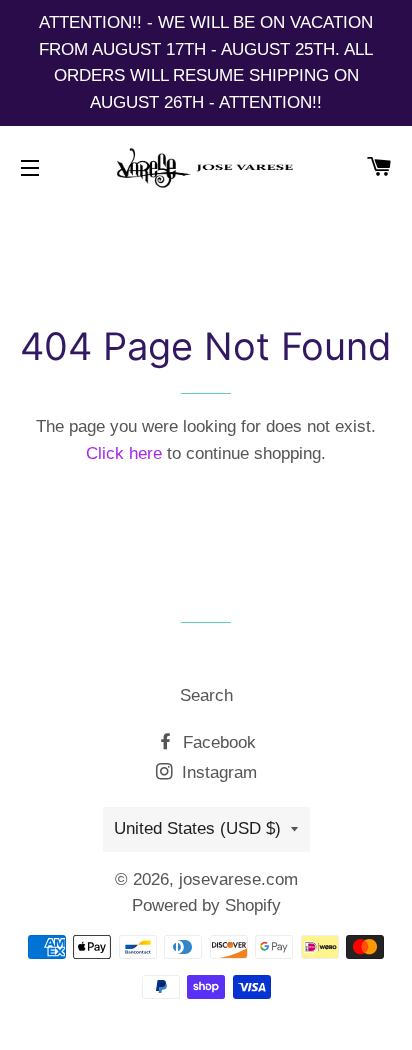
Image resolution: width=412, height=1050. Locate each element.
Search (206, 695)
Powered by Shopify (206, 905)
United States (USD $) (197, 828)
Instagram (217, 772)
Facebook (217, 742)
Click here (124, 453)
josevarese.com (238, 879)
